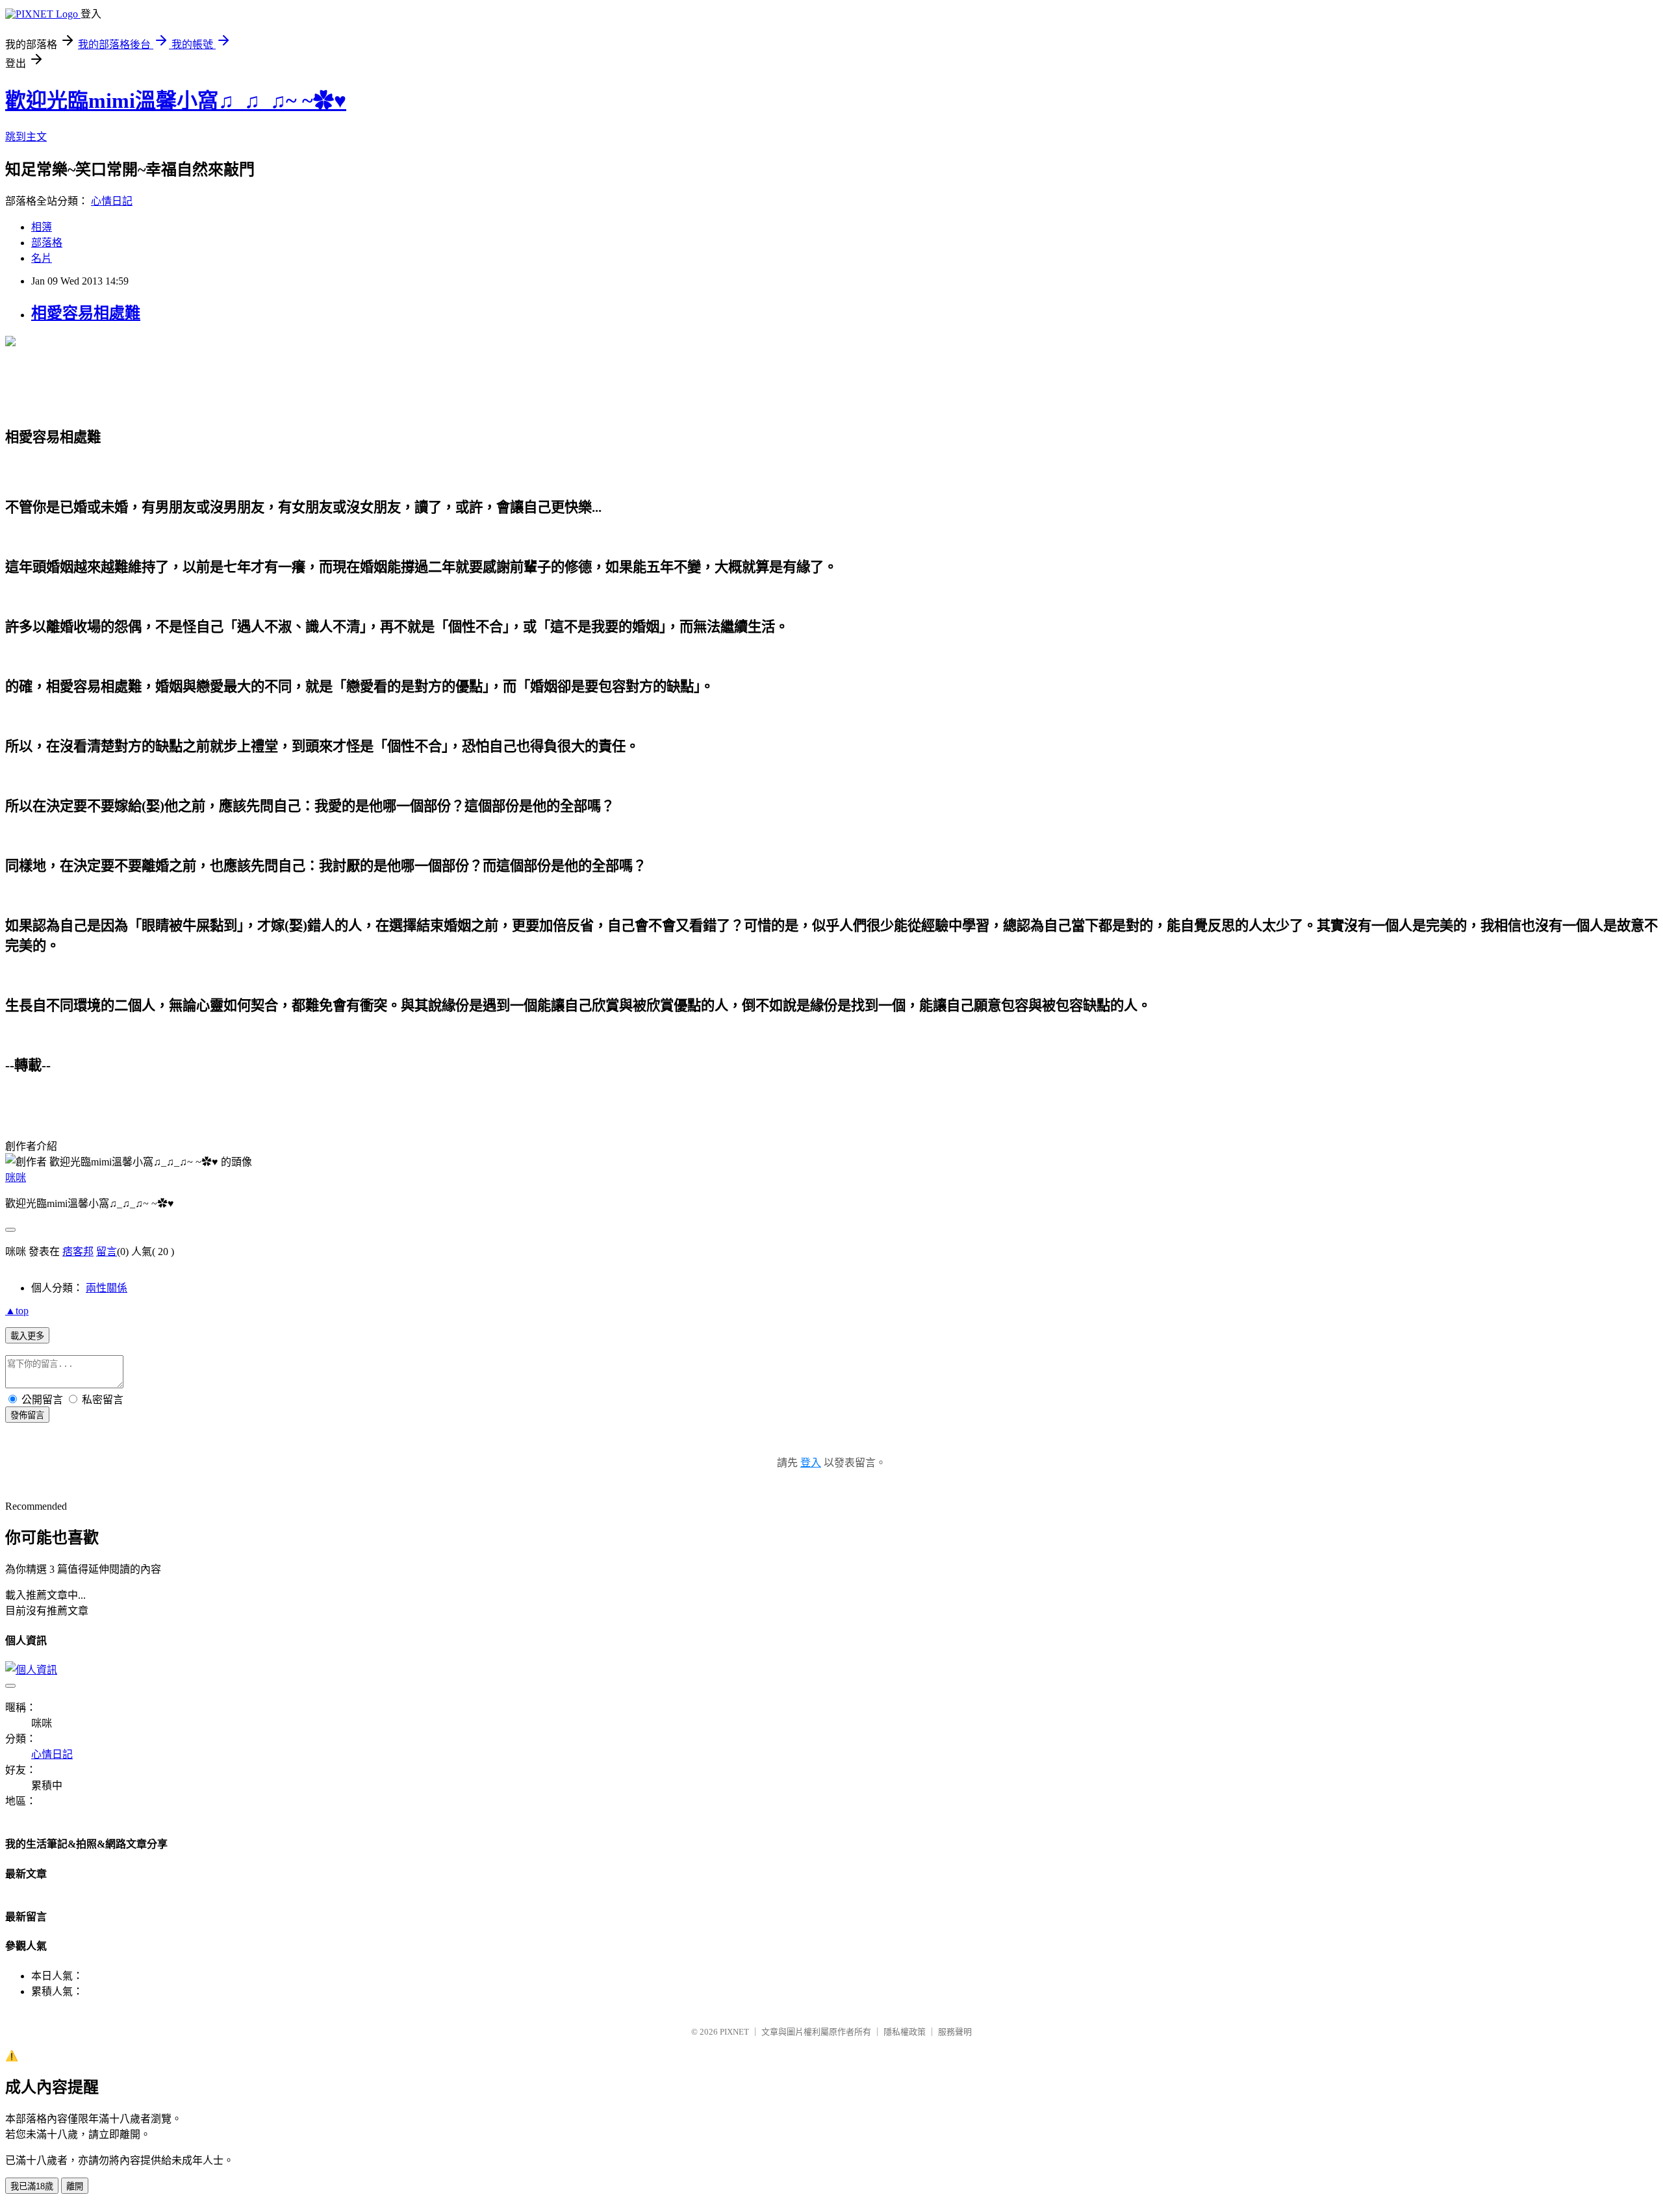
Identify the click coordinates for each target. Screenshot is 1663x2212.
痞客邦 (78, 1252)
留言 (107, 1252)
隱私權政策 (905, 2032)
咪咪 (16, 1177)
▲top (17, 1311)
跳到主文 (26, 137)
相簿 (42, 227)
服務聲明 (955, 2032)
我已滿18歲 (32, 2186)
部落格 (47, 243)
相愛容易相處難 (86, 313)
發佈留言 (27, 1415)
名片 (42, 258)
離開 (75, 2186)
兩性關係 (107, 1288)
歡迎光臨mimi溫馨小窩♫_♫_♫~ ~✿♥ (176, 101)
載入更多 (27, 1336)
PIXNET (734, 2032)
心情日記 (112, 201)
